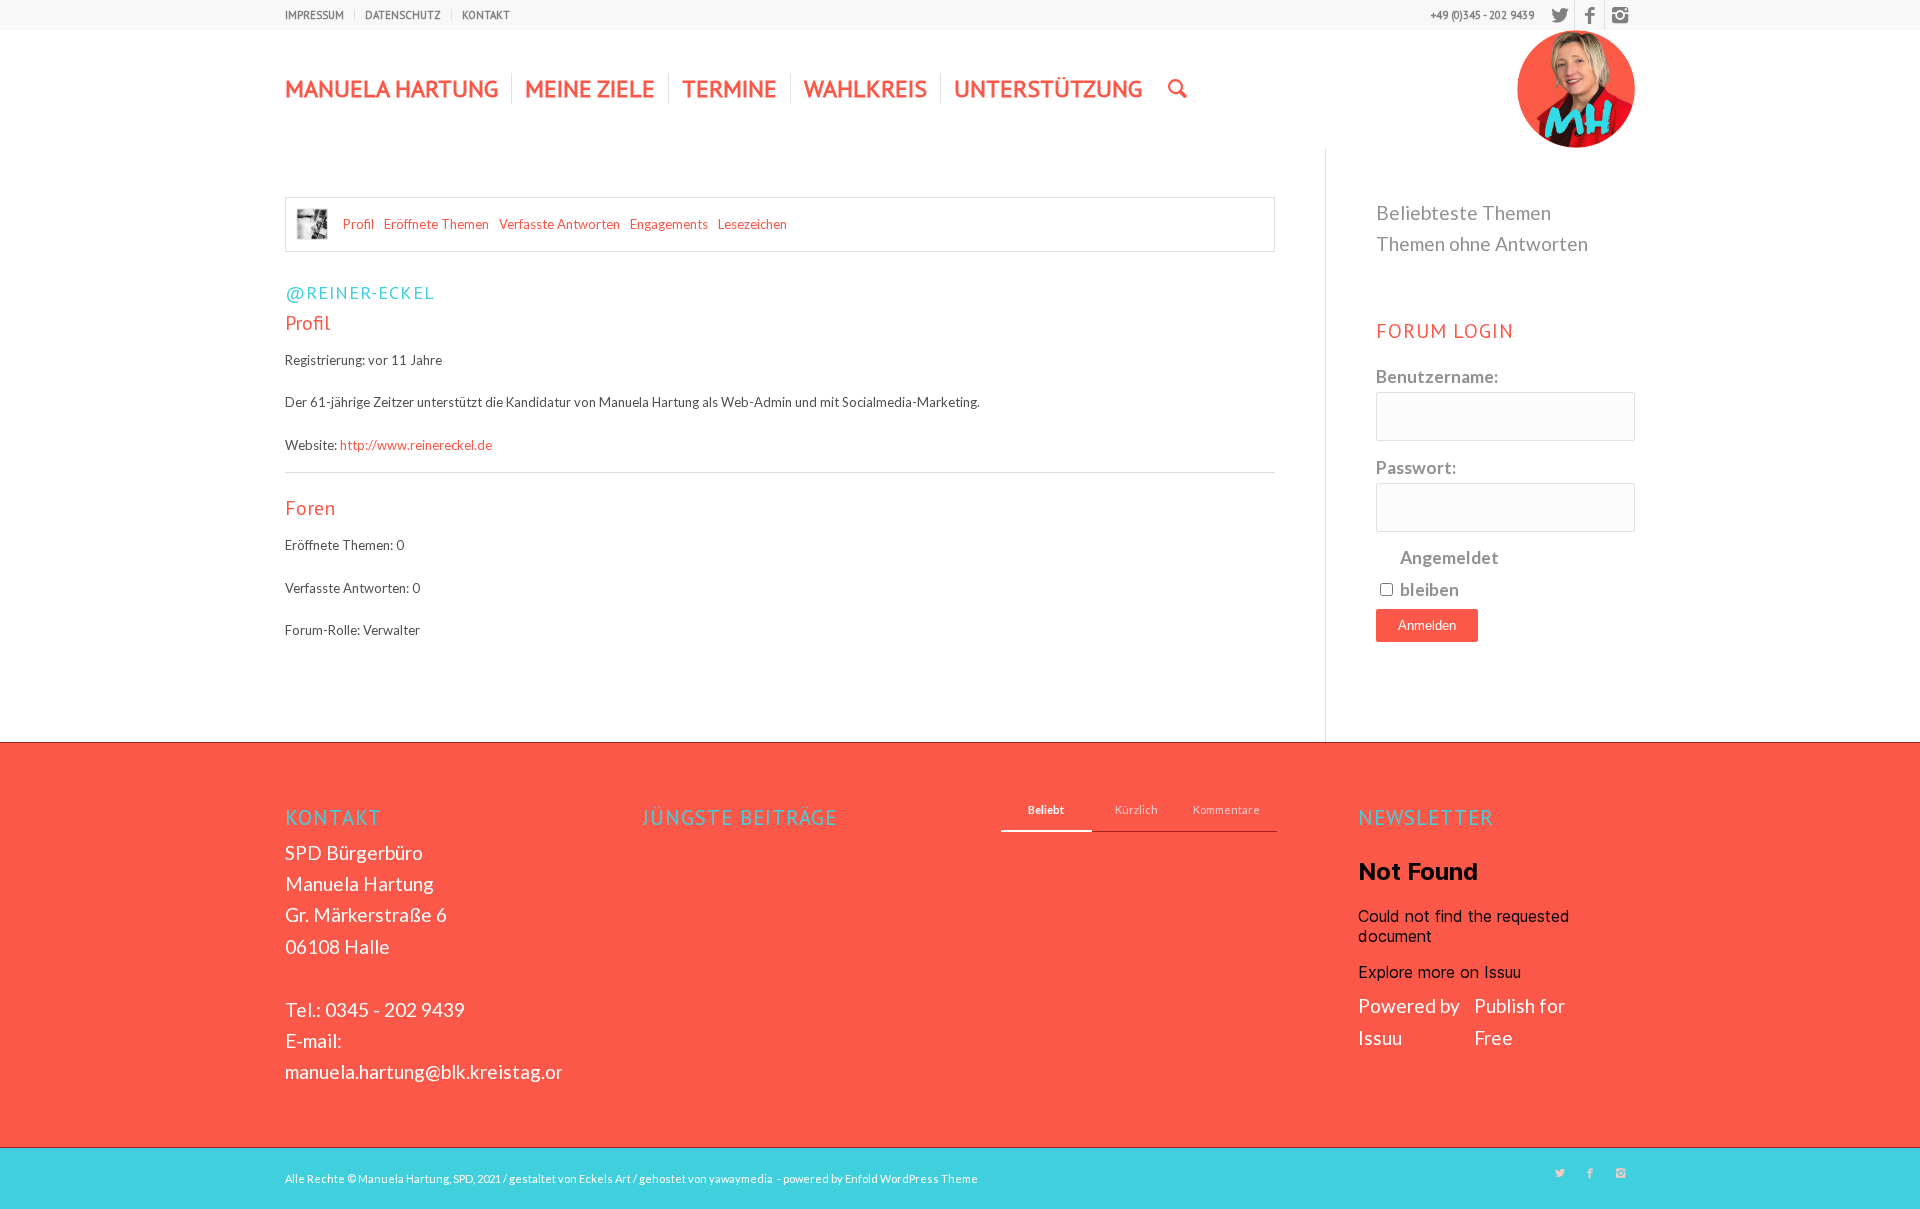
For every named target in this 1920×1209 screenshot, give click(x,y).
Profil (358, 224)
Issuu (1380, 1037)
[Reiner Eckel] (312, 224)
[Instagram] (1620, 15)
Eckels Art (605, 1178)
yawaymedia (741, 1178)
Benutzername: (1437, 376)
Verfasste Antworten (559, 224)
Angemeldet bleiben (1449, 573)
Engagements (669, 224)
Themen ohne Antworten (1482, 243)
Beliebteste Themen (1463, 212)
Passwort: (1416, 467)
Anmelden (1427, 625)
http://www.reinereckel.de (416, 445)
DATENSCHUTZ (403, 15)
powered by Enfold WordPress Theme (880, 1178)
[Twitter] (1559, 15)
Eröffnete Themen (436, 224)
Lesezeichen (752, 224)
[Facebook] (1589, 15)
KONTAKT (486, 15)
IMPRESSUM (314, 15)
